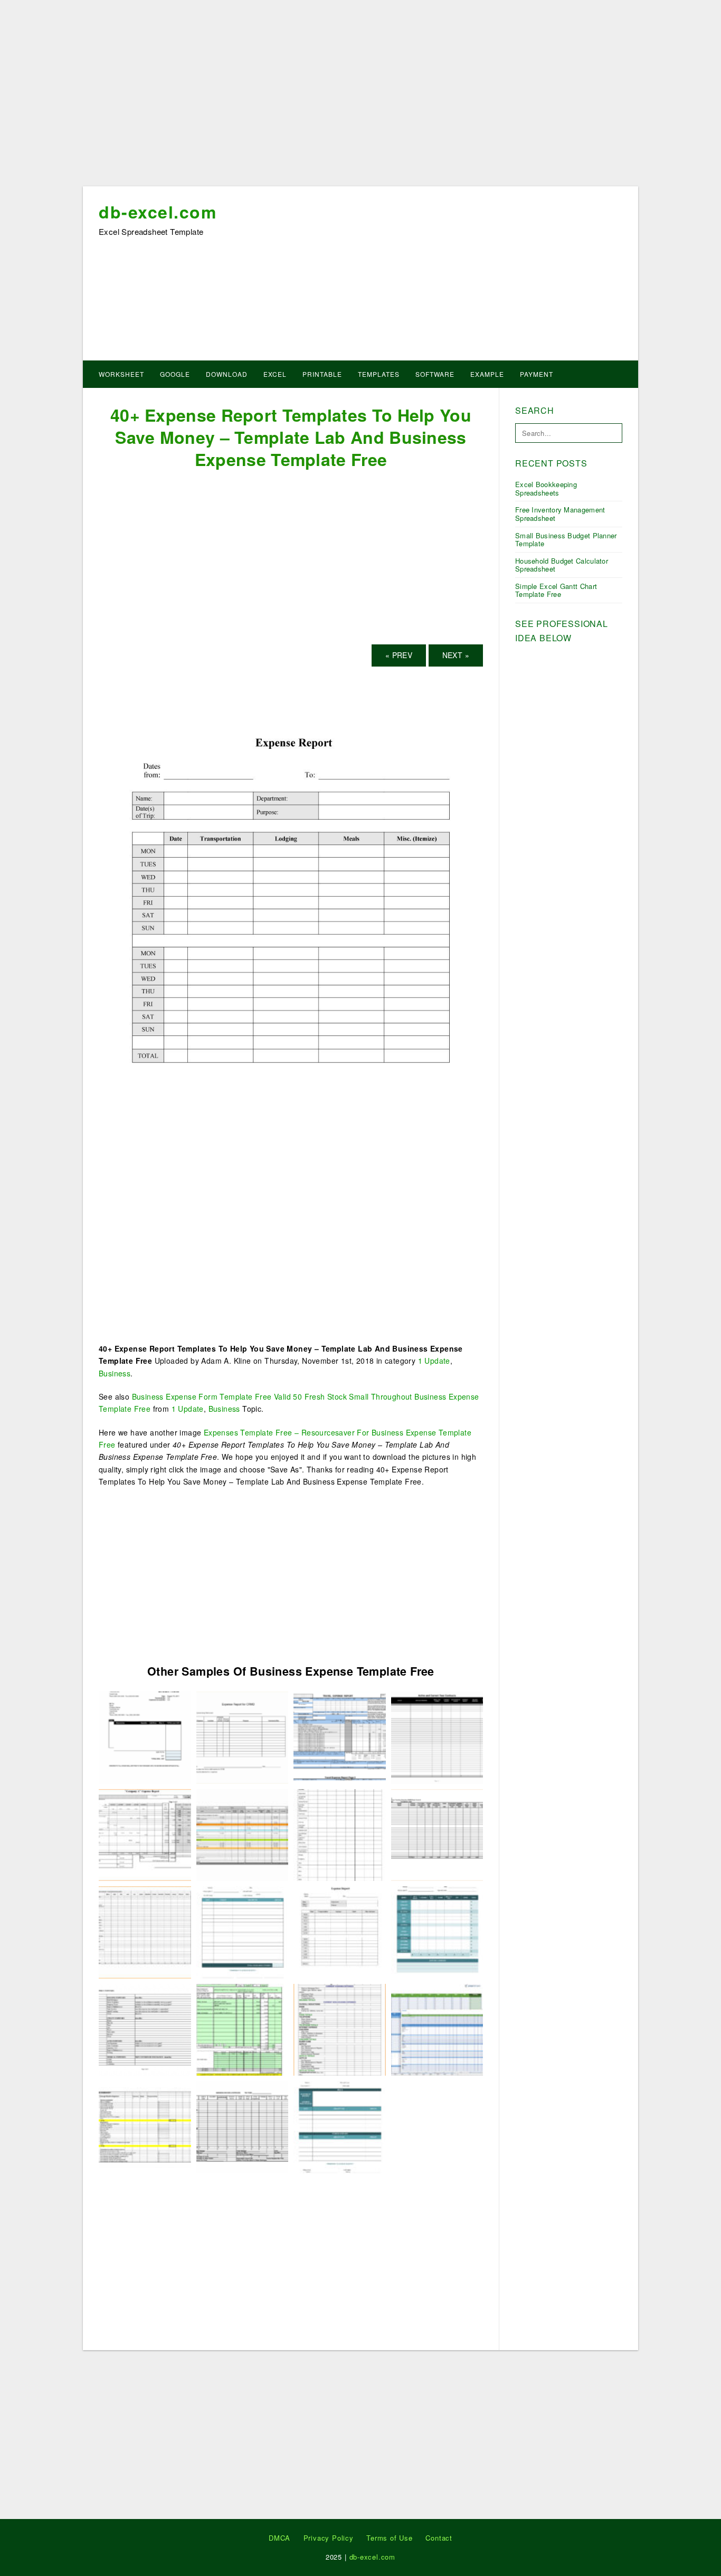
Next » (456, 655)
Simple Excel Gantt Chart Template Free (556, 590)
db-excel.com (158, 212)
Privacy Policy (329, 2538)
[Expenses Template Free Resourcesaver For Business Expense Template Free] (145, 1834)
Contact (439, 2538)
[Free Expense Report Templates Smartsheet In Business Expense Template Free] (437, 2029)
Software (435, 374)
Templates (379, 374)
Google (175, 374)
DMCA (279, 2538)
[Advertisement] (360, 97)
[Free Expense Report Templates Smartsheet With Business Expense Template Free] (437, 1931)
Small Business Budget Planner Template (566, 540)
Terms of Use (390, 2538)
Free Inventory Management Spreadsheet (560, 514)
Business (115, 1373)
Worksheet (121, 374)
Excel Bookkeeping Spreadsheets (546, 488)
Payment (537, 374)
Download (227, 374)
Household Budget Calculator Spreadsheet (562, 565)
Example (487, 374)
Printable (322, 374)
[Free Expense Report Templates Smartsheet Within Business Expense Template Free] (340, 2126)
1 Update (434, 1361)
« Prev (399, 655)
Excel (275, 374)
